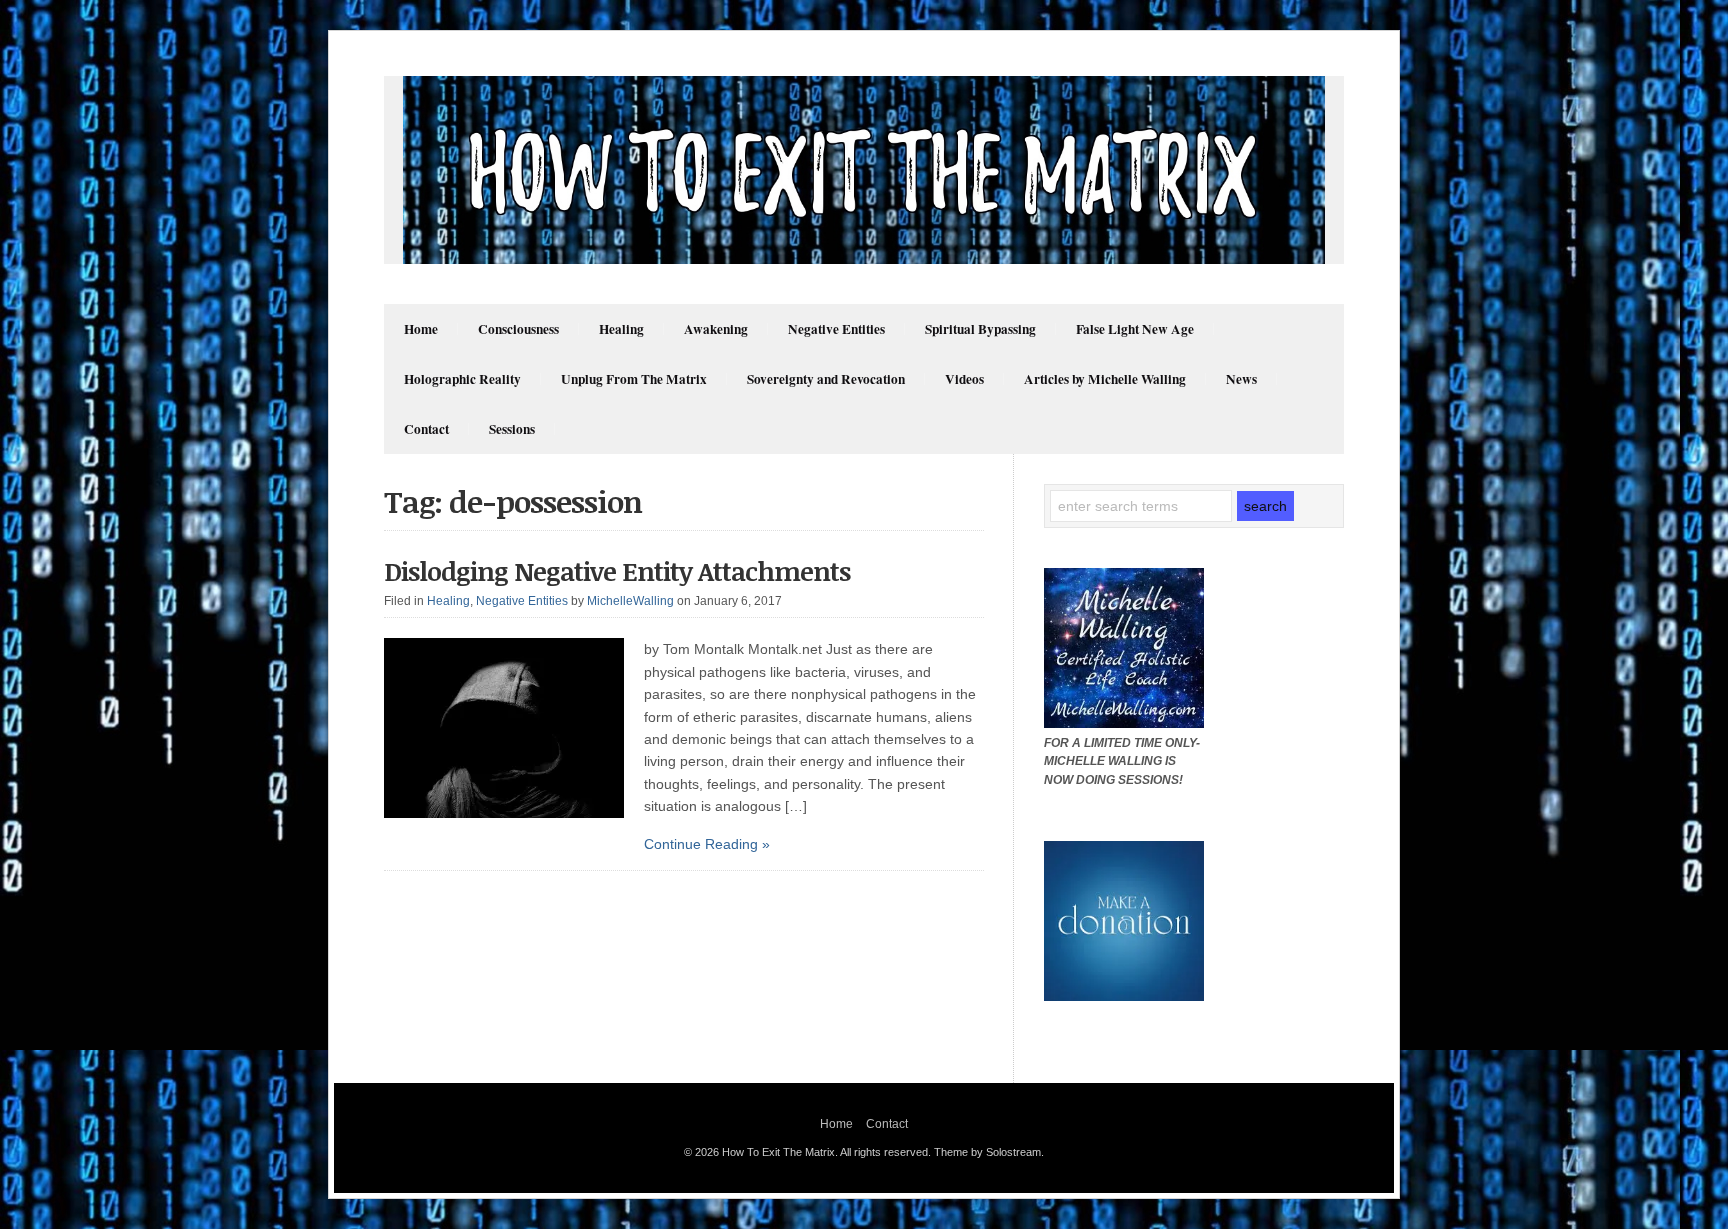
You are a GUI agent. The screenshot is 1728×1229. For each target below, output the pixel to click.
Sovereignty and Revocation (826, 379)
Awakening (716, 329)
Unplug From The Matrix (634, 379)
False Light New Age (1135, 329)
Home (421, 329)
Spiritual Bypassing (980, 329)
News (1241, 379)
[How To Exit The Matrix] (864, 259)
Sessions (512, 429)
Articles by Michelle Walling (1105, 379)
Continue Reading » (707, 844)
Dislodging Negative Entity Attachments (617, 571)
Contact (426, 429)
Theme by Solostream (987, 1152)
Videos (964, 379)
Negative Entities (836, 329)
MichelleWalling (630, 601)
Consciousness (518, 329)
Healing (621, 329)
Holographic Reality (462, 379)
